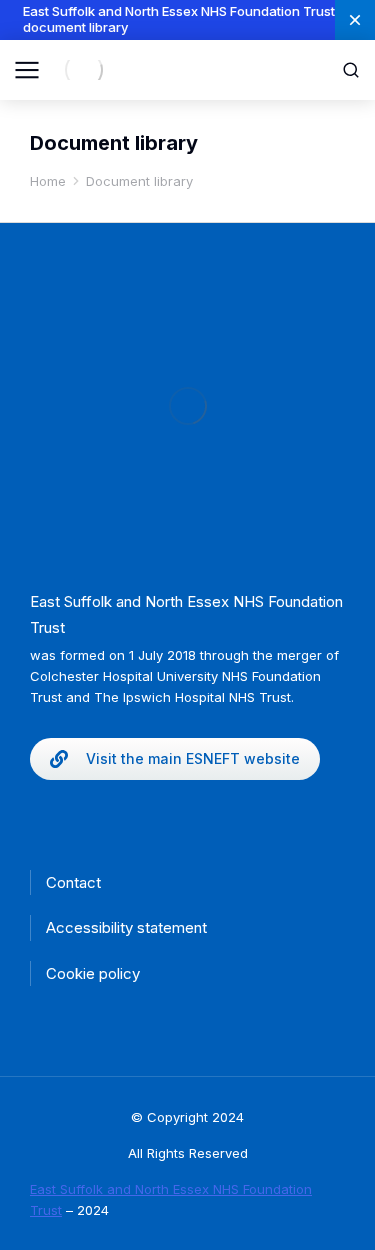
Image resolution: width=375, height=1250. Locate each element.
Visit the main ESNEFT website (193, 758)
